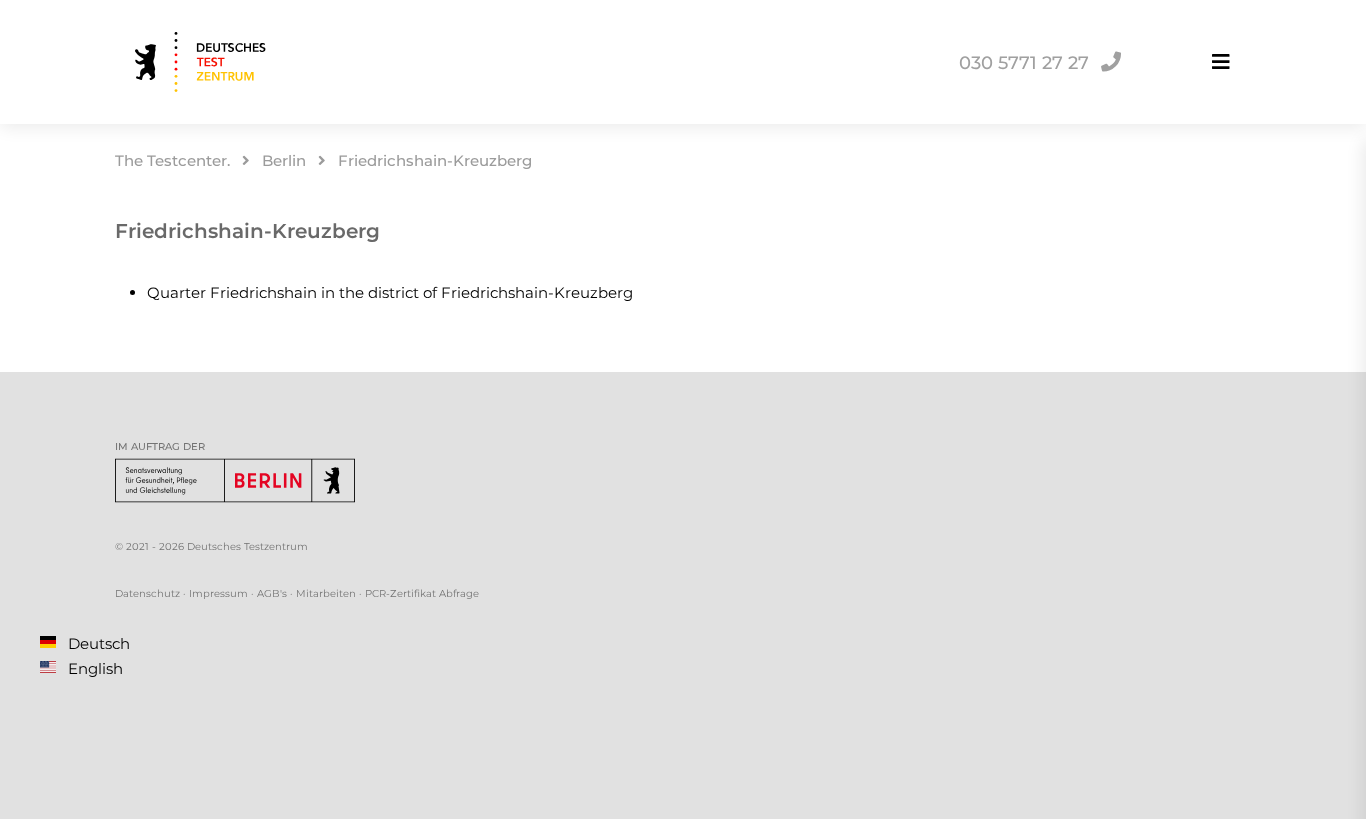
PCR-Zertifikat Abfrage (422, 593)
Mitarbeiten (326, 593)
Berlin (284, 160)
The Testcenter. (172, 160)
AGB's (272, 593)
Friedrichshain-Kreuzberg (435, 160)
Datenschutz (147, 593)
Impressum (218, 593)
